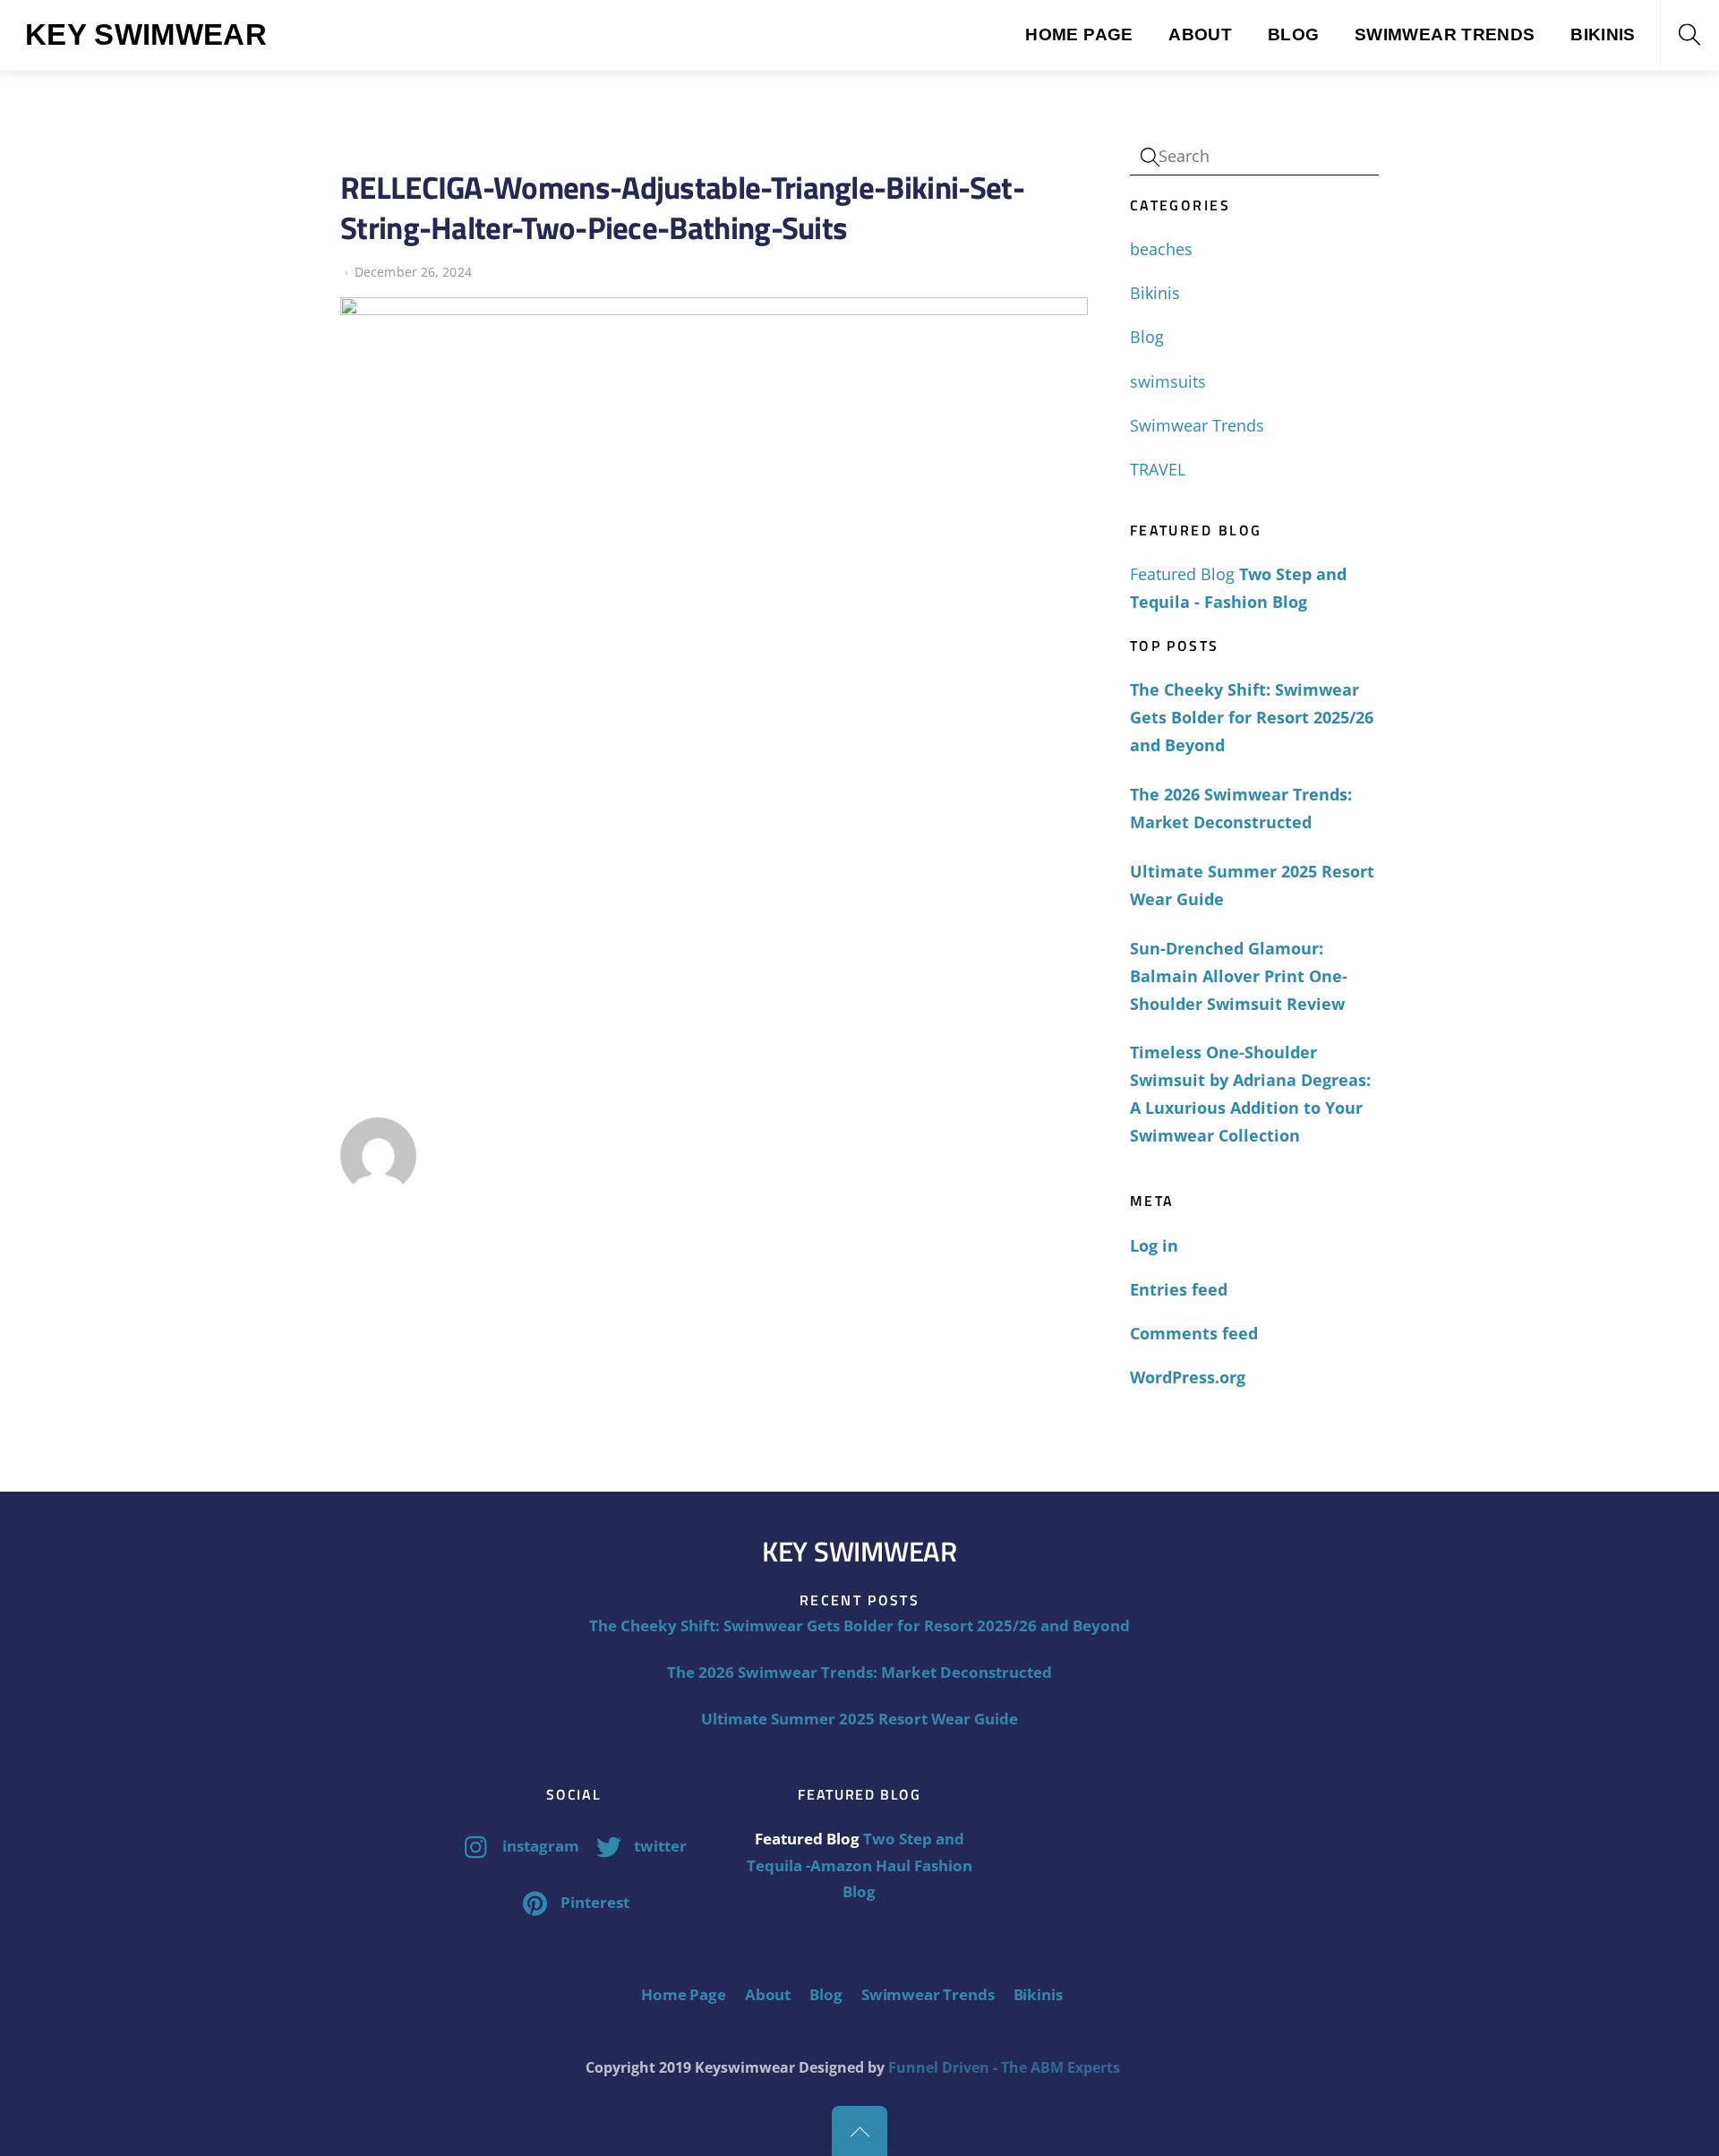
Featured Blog (1182, 574)
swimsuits (1168, 381)
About (1200, 34)
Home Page (1079, 34)
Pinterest (593, 1902)
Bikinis (1603, 34)
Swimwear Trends (1445, 34)
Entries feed (1179, 1289)
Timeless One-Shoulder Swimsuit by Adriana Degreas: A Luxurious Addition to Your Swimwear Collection (1250, 1094)
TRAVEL (1158, 469)
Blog (1294, 34)
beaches (1161, 249)
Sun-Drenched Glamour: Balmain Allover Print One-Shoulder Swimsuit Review (1239, 976)
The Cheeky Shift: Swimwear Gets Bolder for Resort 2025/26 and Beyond (1252, 717)
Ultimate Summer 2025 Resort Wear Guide (1252, 885)
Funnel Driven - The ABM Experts (1004, 2067)
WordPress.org (1188, 1377)
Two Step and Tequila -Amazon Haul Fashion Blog (859, 1865)
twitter (659, 1846)
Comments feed (1194, 1333)
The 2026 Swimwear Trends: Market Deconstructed (1241, 808)
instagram (539, 1846)
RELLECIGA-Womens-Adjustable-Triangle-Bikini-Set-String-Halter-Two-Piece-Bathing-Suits (682, 207)
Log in (1154, 1245)
